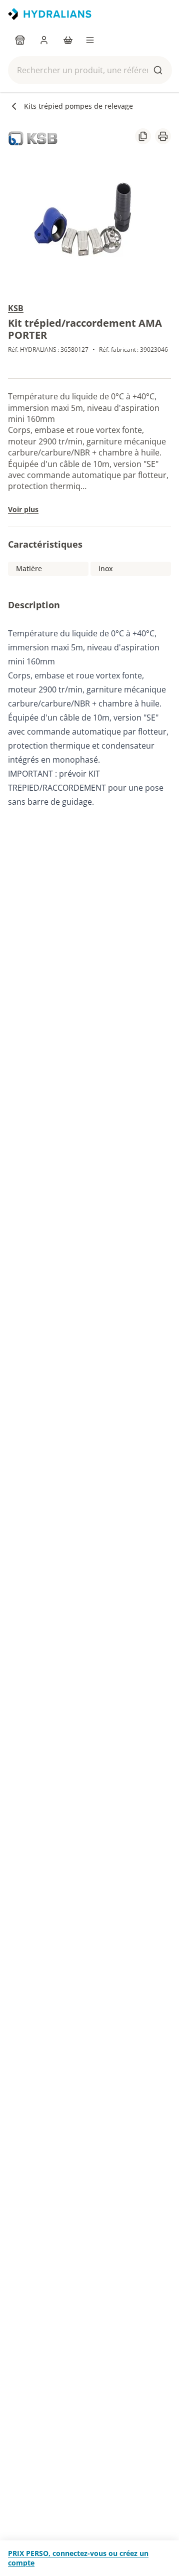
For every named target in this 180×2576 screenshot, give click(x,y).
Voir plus (23, 509)
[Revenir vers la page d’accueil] (50, 14)
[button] (90, 70)
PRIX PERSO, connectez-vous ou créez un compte (78, 2558)
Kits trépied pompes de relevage (78, 106)
